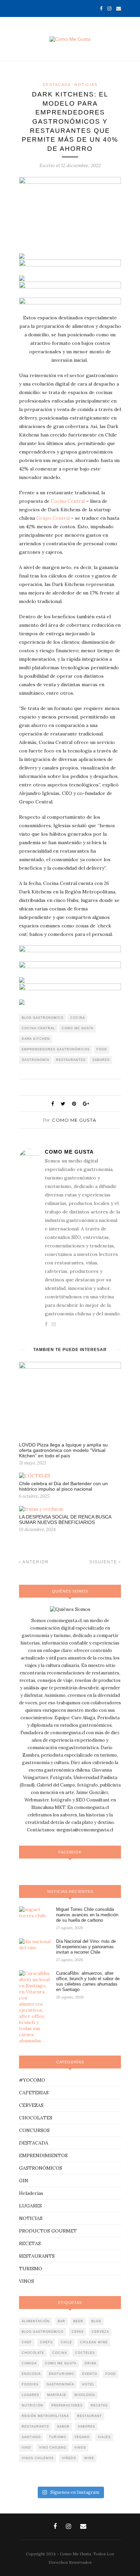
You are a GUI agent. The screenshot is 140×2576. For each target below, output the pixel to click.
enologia (31, 2374)
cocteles (85, 2353)
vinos (80, 2448)
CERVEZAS (31, 2105)
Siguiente (104, 1562)
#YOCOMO (32, 2080)
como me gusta (78, 1028)
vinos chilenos (38, 2458)
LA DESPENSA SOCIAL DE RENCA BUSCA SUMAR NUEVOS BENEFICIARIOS (65, 1520)
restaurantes (71, 1060)
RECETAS (30, 2243)
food (102, 1049)
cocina (78, 1018)
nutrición (32, 2405)
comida (29, 2363)
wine (89, 2458)
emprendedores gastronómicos (56, 1049)
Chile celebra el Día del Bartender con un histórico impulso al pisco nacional (63, 1486)
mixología (85, 2395)
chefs (46, 2342)
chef (27, 2342)
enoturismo (62, 2374)
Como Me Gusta (74, 1120)
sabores (101, 1060)
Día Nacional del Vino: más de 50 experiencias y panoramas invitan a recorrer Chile (86, 1947)
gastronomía (36, 1060)
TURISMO (31, 2269)
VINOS (27, 2281)
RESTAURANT (90, 2416)
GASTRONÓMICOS (41, 2168)
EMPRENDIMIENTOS (43, 2155)
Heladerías (31, 2193)
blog (96, 2321)
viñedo (69, 2458)
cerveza (100, 2332)
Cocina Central (68, 501)
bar (62, 2321)
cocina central (38, 1028)
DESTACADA (57, 85)
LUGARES (30, 2206)
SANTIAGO (31, 2437)
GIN (24, 2181)
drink (91, 2363)
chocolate (33, 2353)
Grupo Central (53, 518)
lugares (30, 2395)
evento (90, 2374)
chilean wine (94, 2342)
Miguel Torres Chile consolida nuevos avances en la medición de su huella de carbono (87, 1915)
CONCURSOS (34, 2130)
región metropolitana (45, 2416)
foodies (30, 2384)
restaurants (35, 2427)
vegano (82, 2437)
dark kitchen (36, 1039)
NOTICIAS (86, 85)
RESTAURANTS (37, 2256)
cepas (78, 2332)
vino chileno (53, 2448)
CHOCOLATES (36, 2118)
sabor (63, 2427)
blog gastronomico (43, 1018)
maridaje (57, 2395)
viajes (104, 2437)
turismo (58, 2437)
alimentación (36, 2321)
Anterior (35, 1562)
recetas (99, 2405)
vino (26, 2448)
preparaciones (67, 2405)
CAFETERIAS (34, 2093)
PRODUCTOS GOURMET (48, 2231)
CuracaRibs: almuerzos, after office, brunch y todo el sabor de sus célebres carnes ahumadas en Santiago (88, 1981)
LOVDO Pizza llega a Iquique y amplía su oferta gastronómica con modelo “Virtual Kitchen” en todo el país (63, 1450)
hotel (88, 2384)
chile (66, 2342)
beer (78, 2321)
